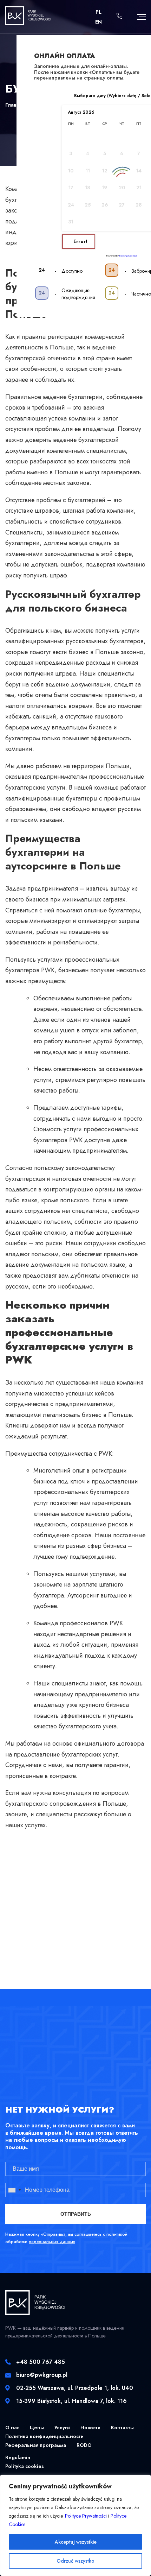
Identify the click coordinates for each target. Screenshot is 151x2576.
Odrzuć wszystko (75, 2561)
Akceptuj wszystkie (76, 2542)
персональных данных (52, 2242)
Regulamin (18, 2457)
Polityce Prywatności (86, 2516)
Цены (37, 2428)
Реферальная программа (36, 2445)
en (99, 22)
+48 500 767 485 (41, 2362)
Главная (15, 105)
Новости (90, 2428)
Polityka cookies (25, 2466)
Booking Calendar (128, 256)
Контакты (122, 2428)
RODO (84, 2445)
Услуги (62, 2428)
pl (99, 12)
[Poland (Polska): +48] (19, 2190)
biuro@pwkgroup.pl (42, 2375)
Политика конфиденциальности (44, 2436)
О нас (12, 2428)
